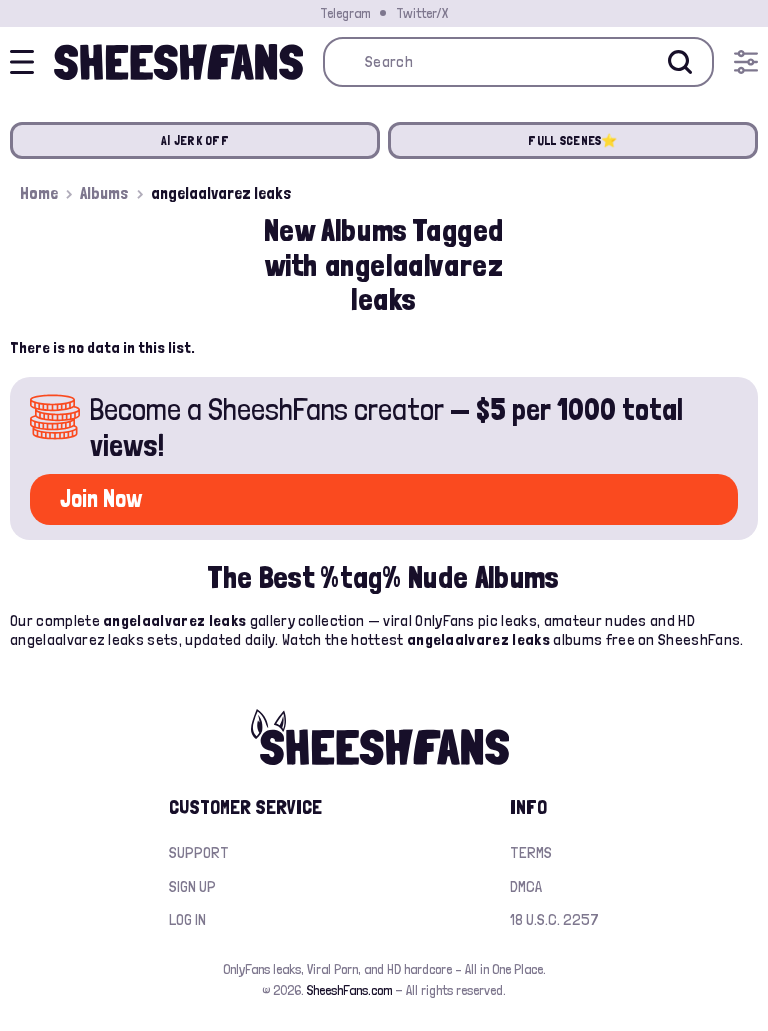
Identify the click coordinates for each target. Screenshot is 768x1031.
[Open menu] (746, 62)
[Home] (178, 62)
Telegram (345, 13)
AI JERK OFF (195, 140)
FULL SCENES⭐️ (572, 140)
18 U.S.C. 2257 (554, 919)
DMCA (526, 886)
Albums (104, 193)
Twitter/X (422, 13)
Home (39, 193)
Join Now (101, 498)
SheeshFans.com (349, 990)
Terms (531, 852)
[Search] (680, 62)
